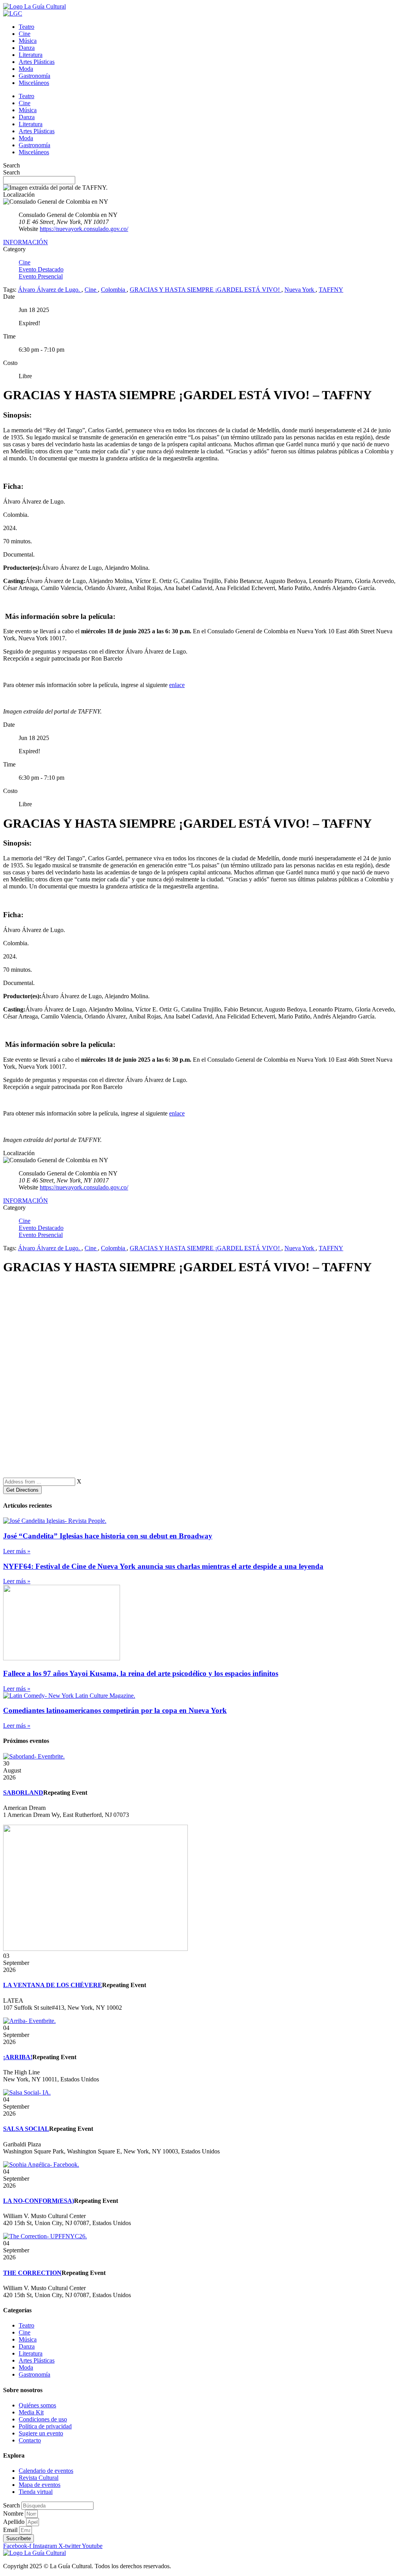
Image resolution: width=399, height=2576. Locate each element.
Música (28, 41)
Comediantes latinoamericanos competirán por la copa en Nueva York (115, 1710)
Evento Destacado (41, 269)
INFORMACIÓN (26, 242)
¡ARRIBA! (18, 2057)
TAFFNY (331, 290)
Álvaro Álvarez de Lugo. (50, 290)
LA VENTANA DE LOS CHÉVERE (53, 1985)
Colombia (114, 290)
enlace (177, 685)
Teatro (26, 27)
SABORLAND (23, 1793)
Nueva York (300, 290)
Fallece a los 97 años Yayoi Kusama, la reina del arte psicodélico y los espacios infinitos (141, 1673)
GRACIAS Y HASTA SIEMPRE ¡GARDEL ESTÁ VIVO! (206, 290)
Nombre (14, 2513)
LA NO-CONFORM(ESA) (39, 2201)
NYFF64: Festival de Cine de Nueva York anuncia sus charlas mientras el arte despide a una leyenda (163, 1566)
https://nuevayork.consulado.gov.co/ (84, 229)
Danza (27, 48)
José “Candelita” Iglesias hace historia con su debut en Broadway (108, 1536)
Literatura (31, 55)
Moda (26, 69)
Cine (25, 34)
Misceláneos (34, 83)
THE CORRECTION (32, 2273)
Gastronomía (34, 76)
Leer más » (17, 1551)
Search (11, 165)
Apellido (15, 2522)
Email (11, 2530)
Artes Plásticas (37, 62)
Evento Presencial (41, 276)
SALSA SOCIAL (26, 2129)
